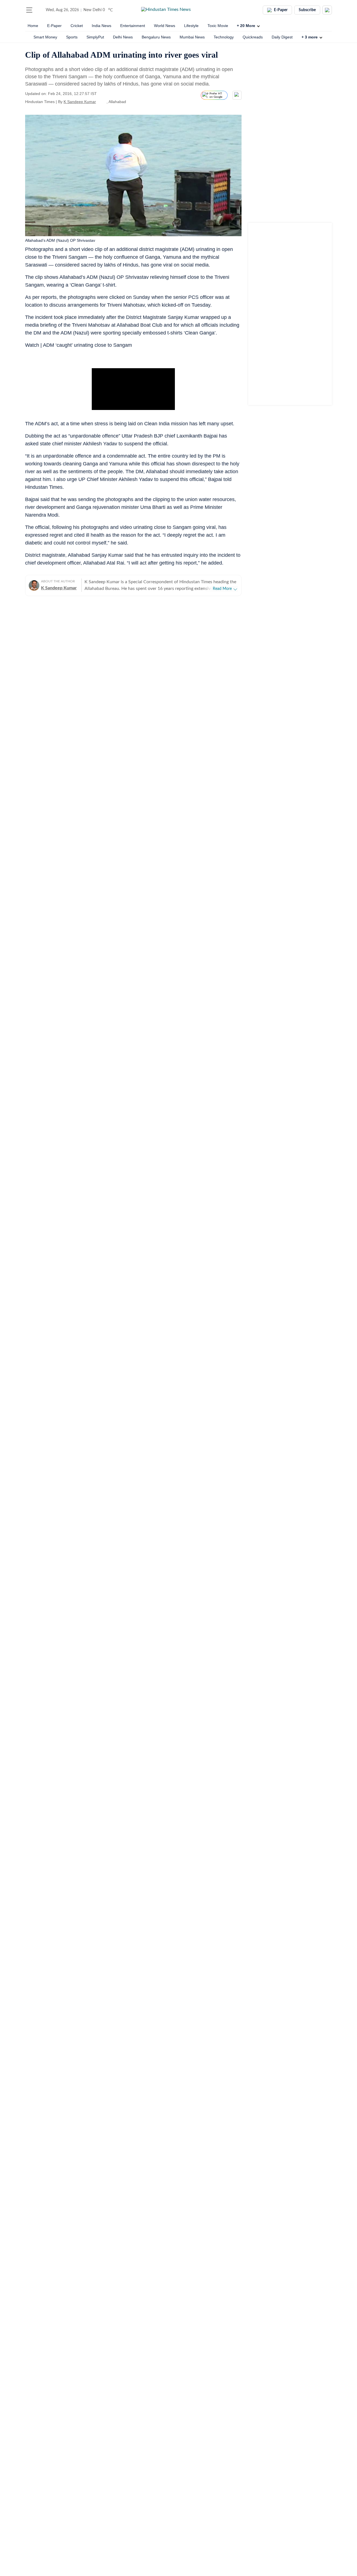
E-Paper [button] (281, 10)
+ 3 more (310, 37)
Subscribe (307, 10)
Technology (224, 37)
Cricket (77, 26)
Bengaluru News (156, 37)
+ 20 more (246, 26)
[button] (29, 10)
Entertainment (133, 26)
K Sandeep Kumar (80, 102)
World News (165, 26)
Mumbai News (192, 37)
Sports (72, 37)
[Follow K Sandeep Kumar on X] (103, 102)
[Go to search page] (40, 10)
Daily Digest (282, 37)
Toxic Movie (218, 26)
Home (33, 26)
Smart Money (45, 37)
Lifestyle (191, 26)
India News (102, 26)
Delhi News (123, 37)
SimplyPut (95, 37)
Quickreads (253, 37)
